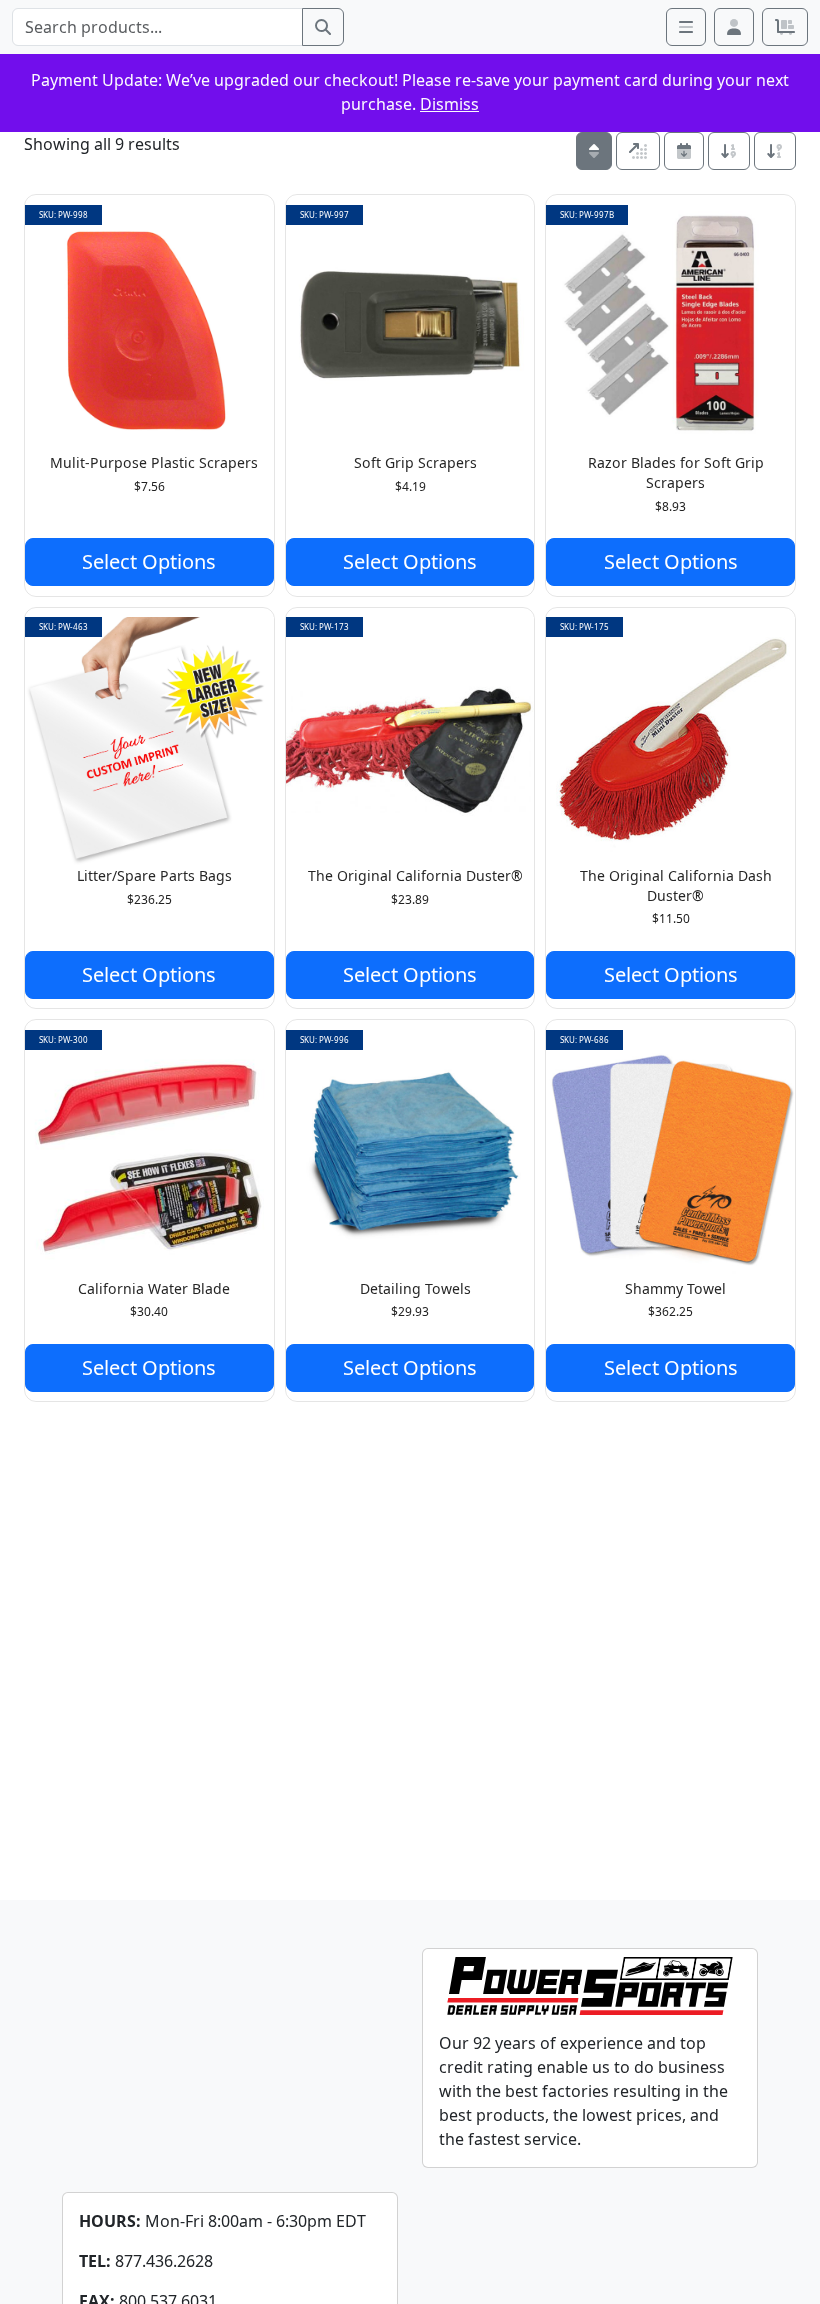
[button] (734, 27)
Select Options (149, 561)
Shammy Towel (675, 1288)
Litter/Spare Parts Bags (154, 875)
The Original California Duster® (415, 875)
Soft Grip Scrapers (415, 462)
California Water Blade (154, 1288)
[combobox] (157, 27)
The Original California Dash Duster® (676, 885)
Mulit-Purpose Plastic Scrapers (154, 462)
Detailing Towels (415, 1288)
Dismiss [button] (449, 104)
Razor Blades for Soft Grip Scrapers (676, 472)
